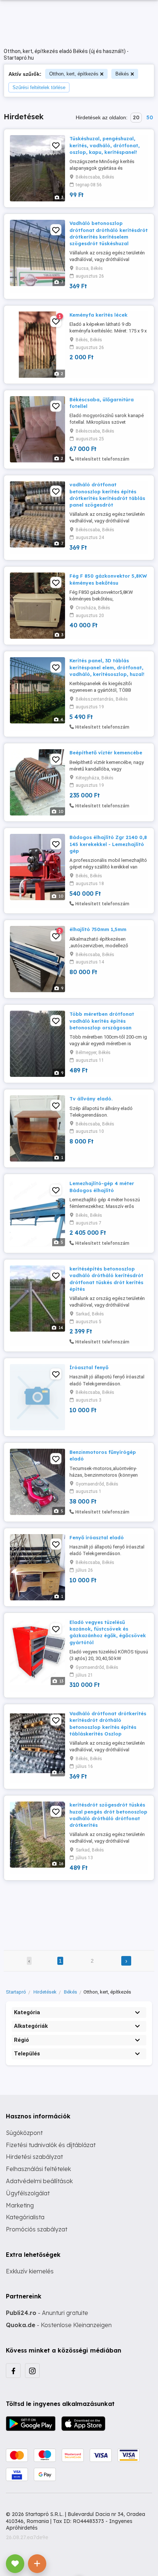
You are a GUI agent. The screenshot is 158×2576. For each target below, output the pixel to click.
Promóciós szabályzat (37, 2229)
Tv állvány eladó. (91, 1099)
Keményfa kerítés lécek (98, 315)
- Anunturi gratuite (47, 2313)
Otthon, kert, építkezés (74, 74)
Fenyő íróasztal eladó (97, 1537)
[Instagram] (32, 2371)
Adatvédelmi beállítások (39, 2181)
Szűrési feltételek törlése (39, 87)
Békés (122, 74)
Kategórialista (25, 2217)
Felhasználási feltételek (38, 2169)
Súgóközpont (24, 2133)
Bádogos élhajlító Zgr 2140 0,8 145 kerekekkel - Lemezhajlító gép (108, 844)
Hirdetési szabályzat (34, 2157)
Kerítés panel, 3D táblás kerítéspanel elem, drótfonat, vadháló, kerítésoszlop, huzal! (107, 667)
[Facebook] (13, 2371)
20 (136, 117)
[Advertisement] (79, 1910)
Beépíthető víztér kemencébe (106, 753)
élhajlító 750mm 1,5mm (98, 929)
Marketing (20, 2205)
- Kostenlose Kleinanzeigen (59, 2325)
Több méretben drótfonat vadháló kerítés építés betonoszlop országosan (102, 1021)
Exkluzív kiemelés (30, 2271)
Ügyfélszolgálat (28, 2193)
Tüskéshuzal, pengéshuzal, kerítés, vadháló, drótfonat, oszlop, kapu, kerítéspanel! (105, 145)
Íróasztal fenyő (89, 1367)
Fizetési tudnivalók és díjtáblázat (51, 2145)
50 (150, 117)
